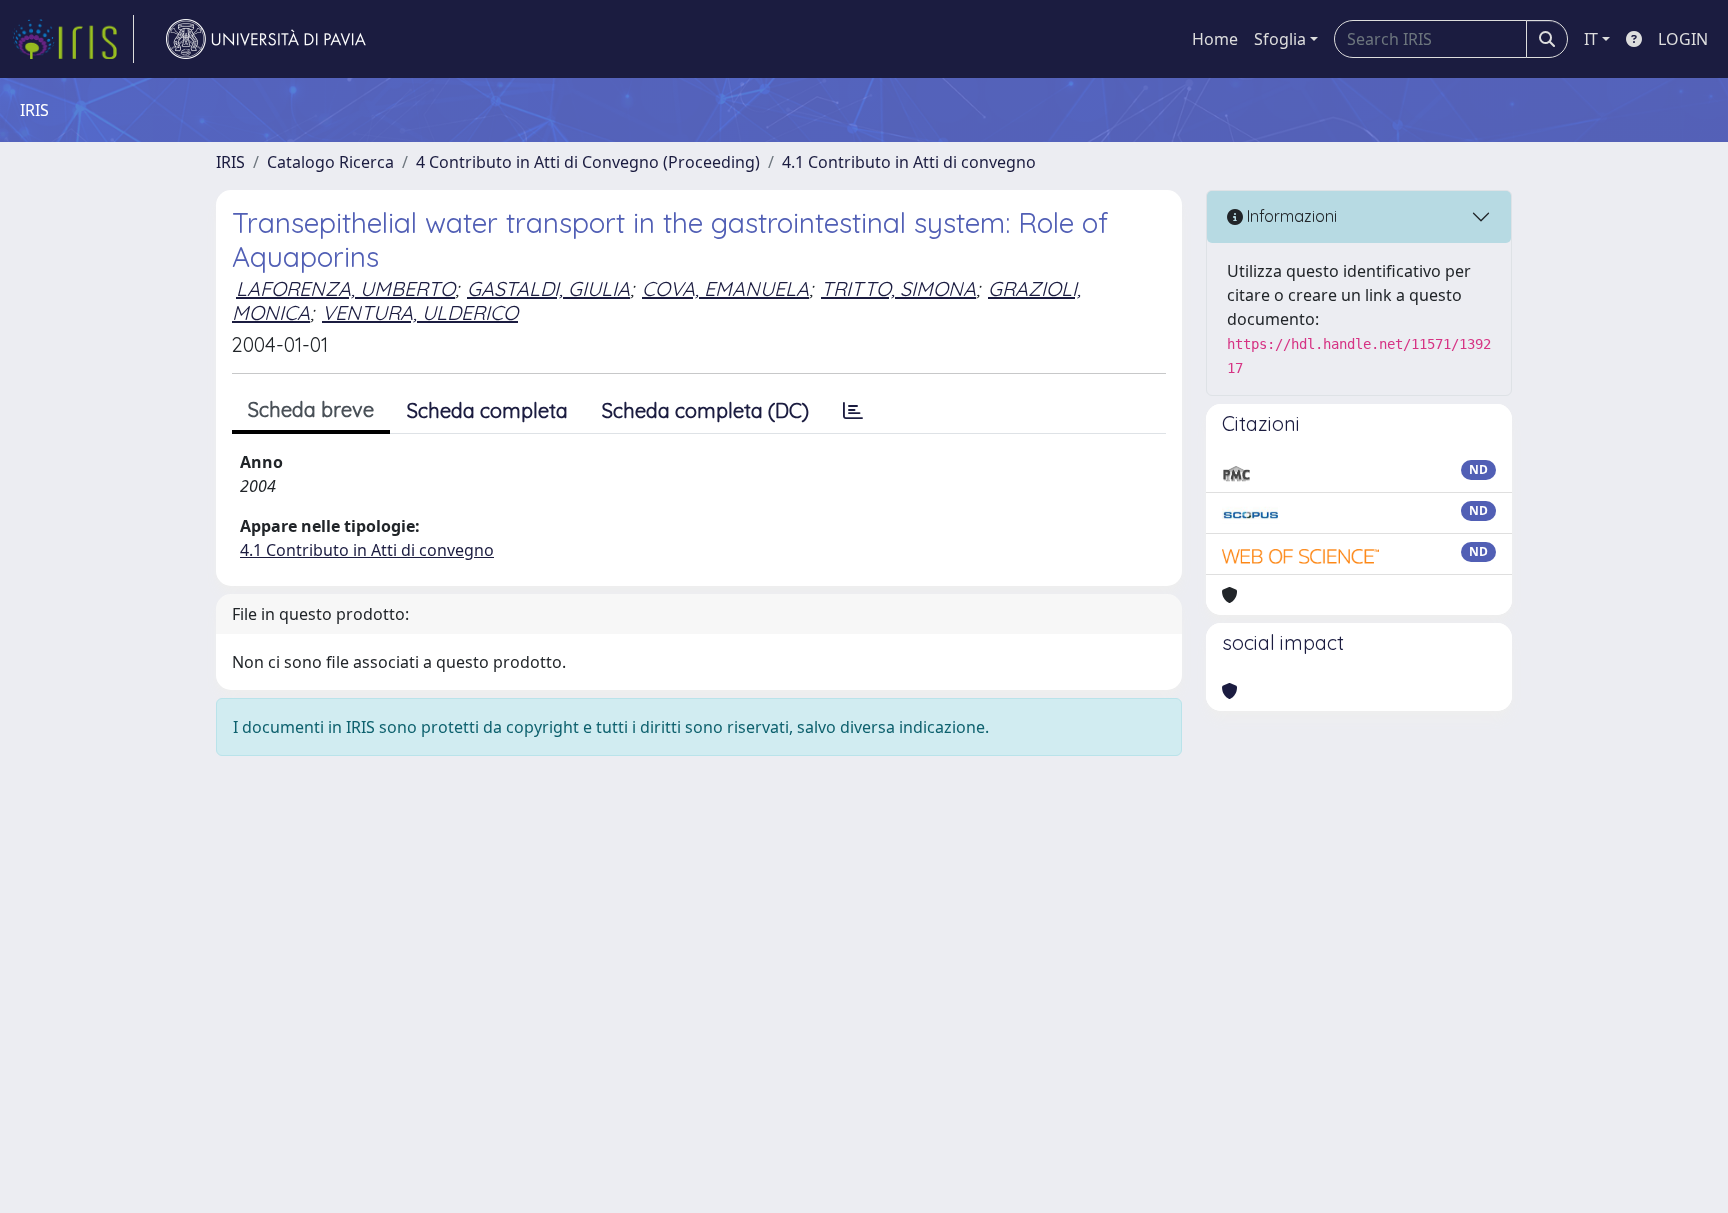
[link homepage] (73, 39)
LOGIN (1683, 39)
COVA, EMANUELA (725, 288)
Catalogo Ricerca (330, 162)
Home (1215, 39)
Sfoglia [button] (1280, 39)
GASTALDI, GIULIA (548, 288)
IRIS (230, 162)
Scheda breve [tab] (311, 409)
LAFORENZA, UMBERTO (345, 288)
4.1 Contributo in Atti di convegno (909, 162)
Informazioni (1290, 216)
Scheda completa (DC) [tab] (705, 410)
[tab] (853, 411)
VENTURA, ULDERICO (420, 312)
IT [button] (1591, 39)
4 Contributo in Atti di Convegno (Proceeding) (588, 162)
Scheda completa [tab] (487, 410)
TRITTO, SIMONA (898, 288)
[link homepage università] (266, 39)
